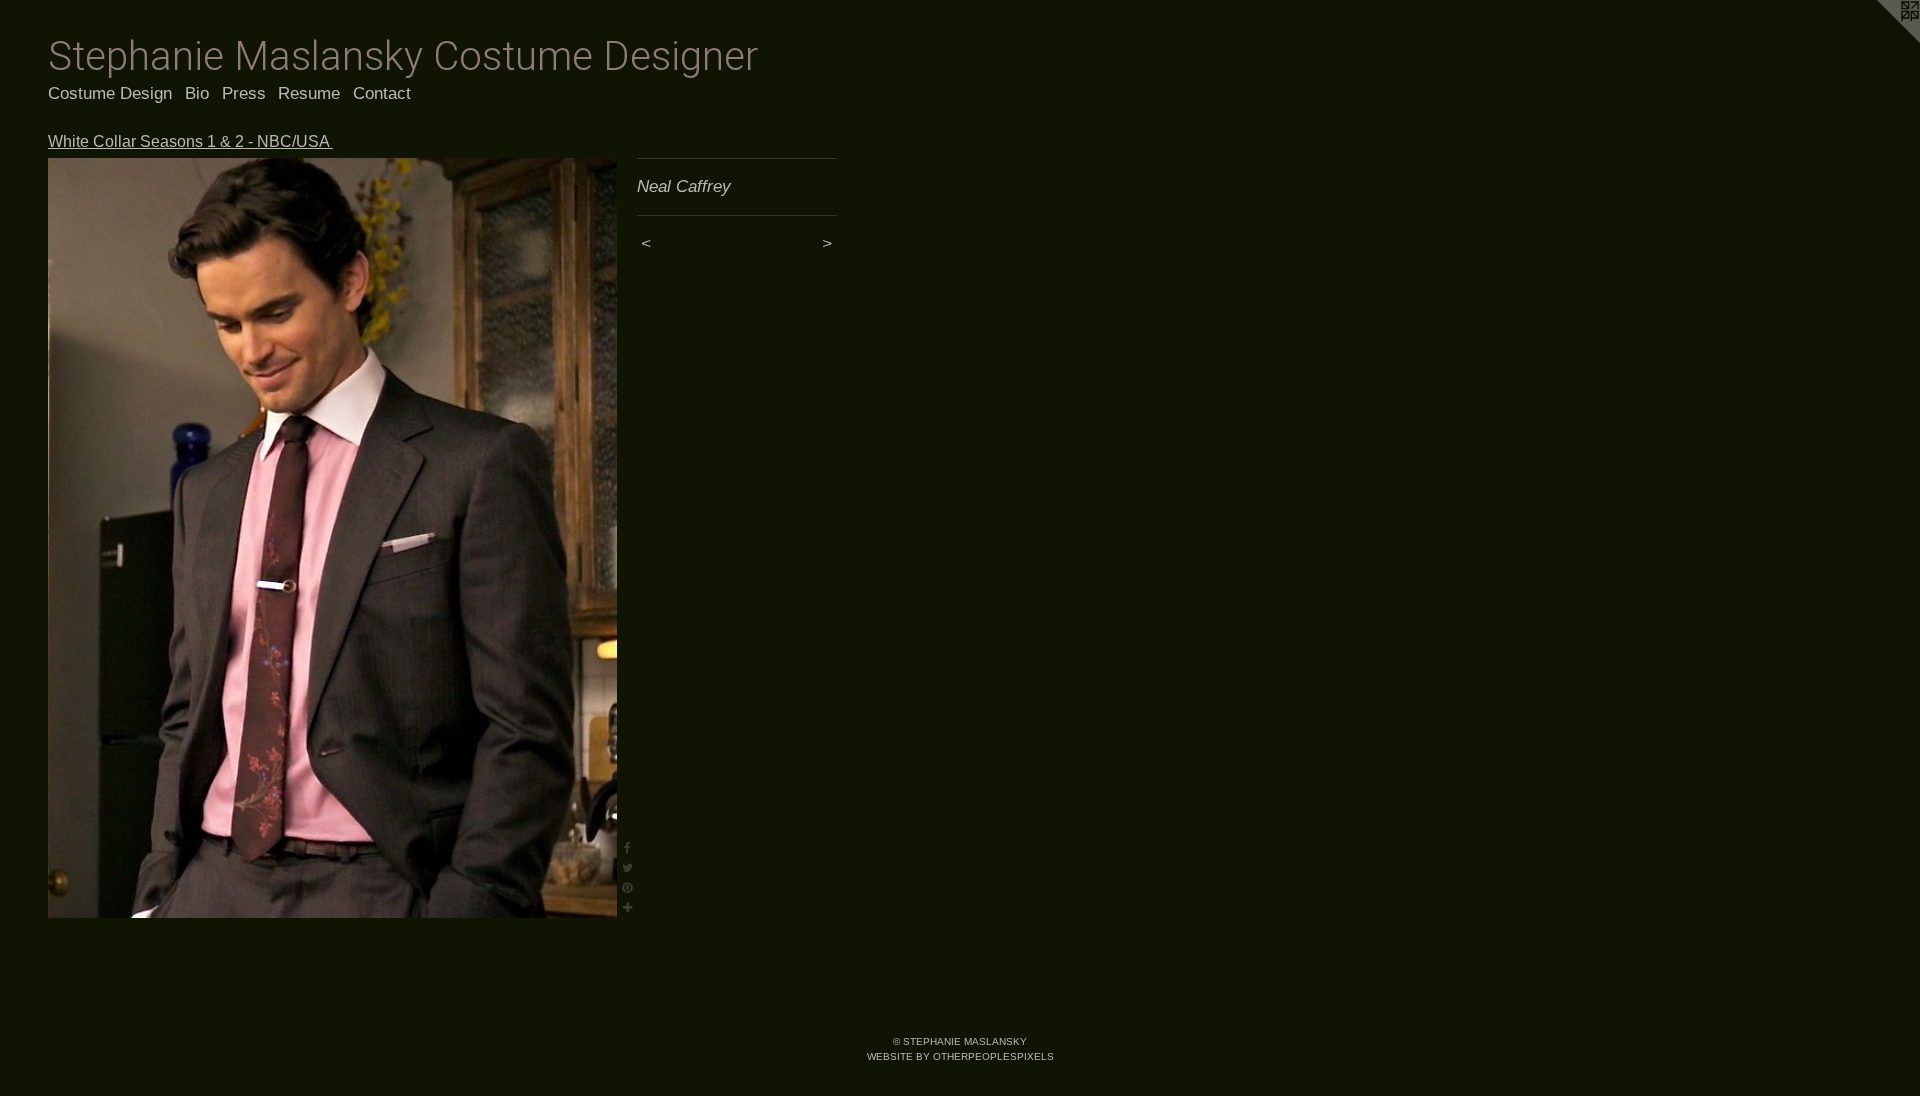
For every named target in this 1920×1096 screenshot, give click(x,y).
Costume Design (110, 93)
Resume (309, 93)
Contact (382, 93)
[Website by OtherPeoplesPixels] (1880, 40)
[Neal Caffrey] (332, 538)
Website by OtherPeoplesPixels (960, 1056)
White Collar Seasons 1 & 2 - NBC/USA (190, 141)
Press (244, 93)
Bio (197, 93)
